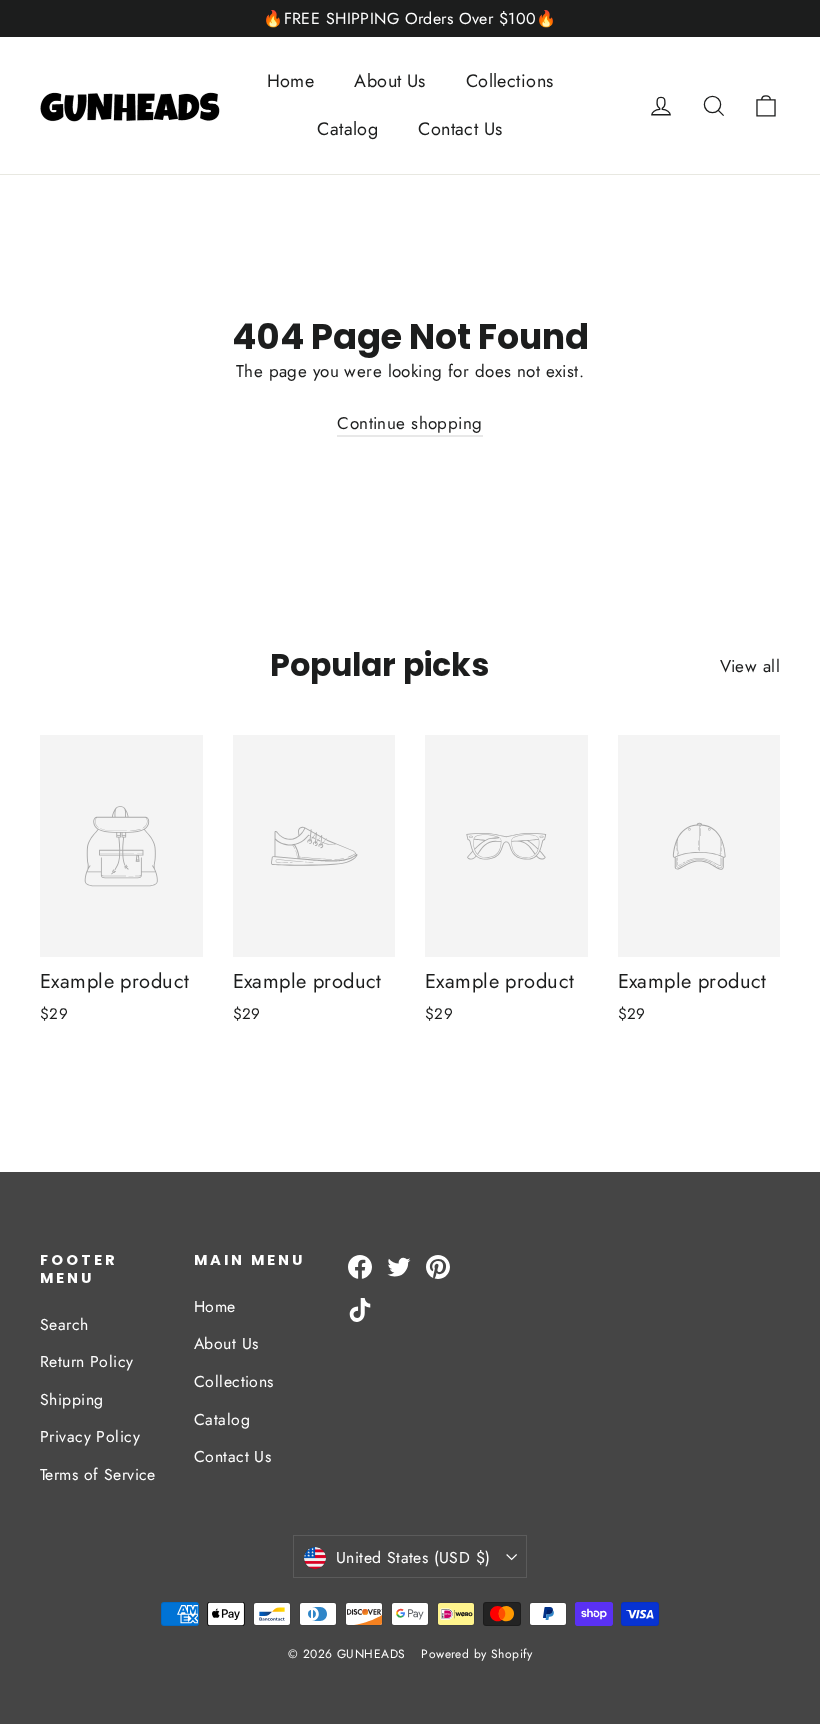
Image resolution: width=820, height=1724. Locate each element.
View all (750, 666)
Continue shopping (409, 423)
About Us (389, 81)
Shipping (71, 1399)
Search (64, 1324)
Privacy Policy (90, 1436)
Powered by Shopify (476, 1654)
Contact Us (460, 129)
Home (291, 81)
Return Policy (87, 1361)
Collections (510, 81)
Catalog (347, 129)
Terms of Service (98, 1474)
